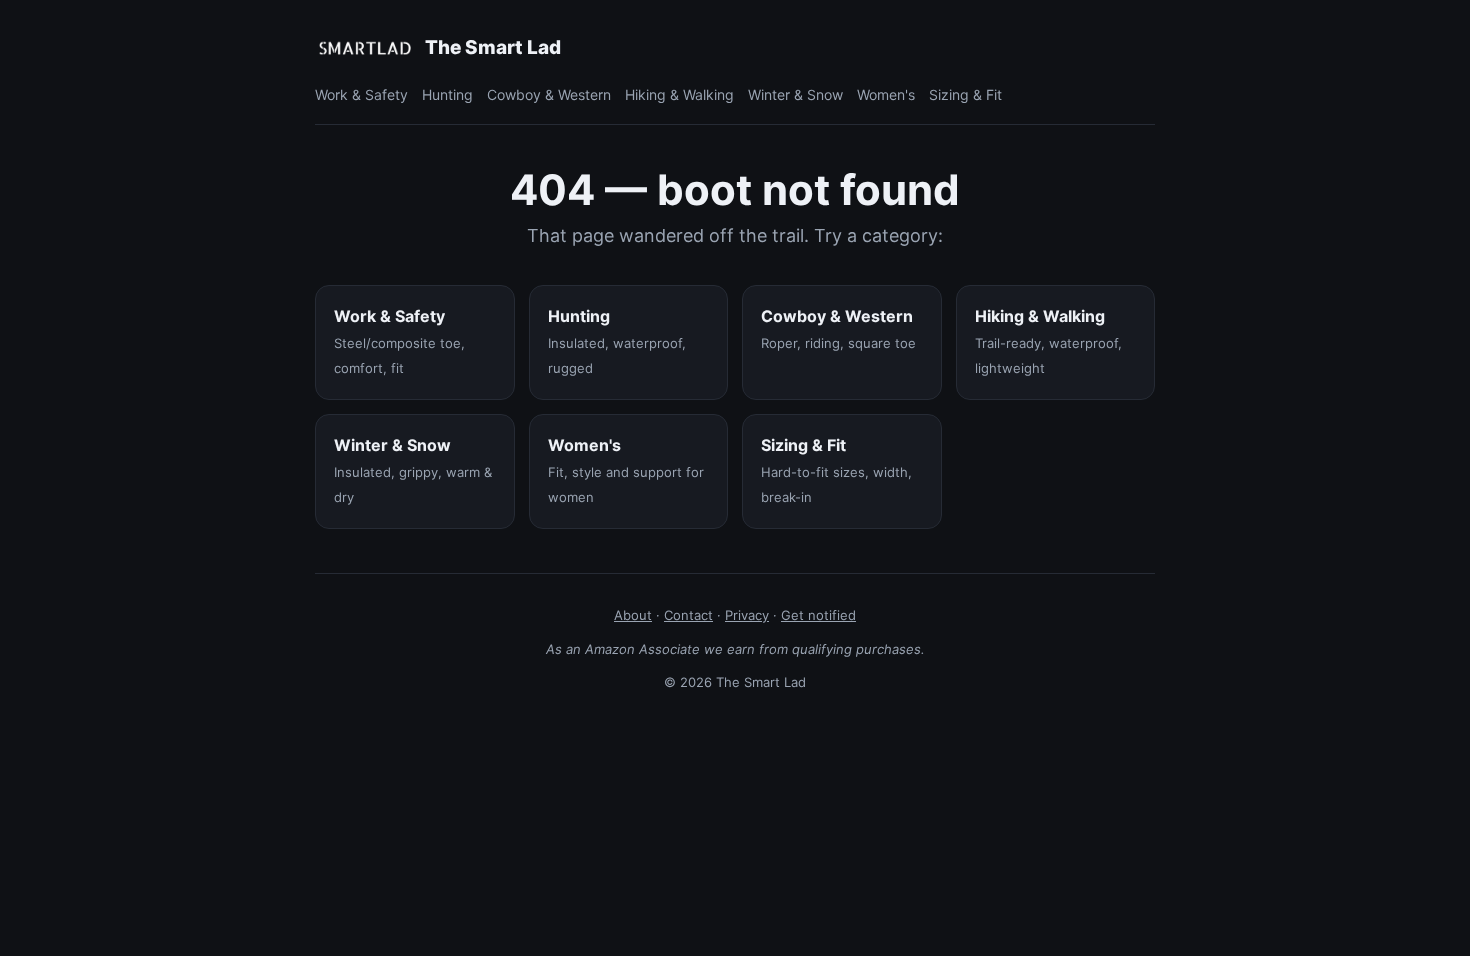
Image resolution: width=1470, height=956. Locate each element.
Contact (688, 615)
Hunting (447, 94)
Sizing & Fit (965, 94)
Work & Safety (361, 94)
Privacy (747, 615)
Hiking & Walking (679, 94)
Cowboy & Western (549, 94)
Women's (886, 94)
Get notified (818, 615)
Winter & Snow (795, 94)
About (633, 615)
